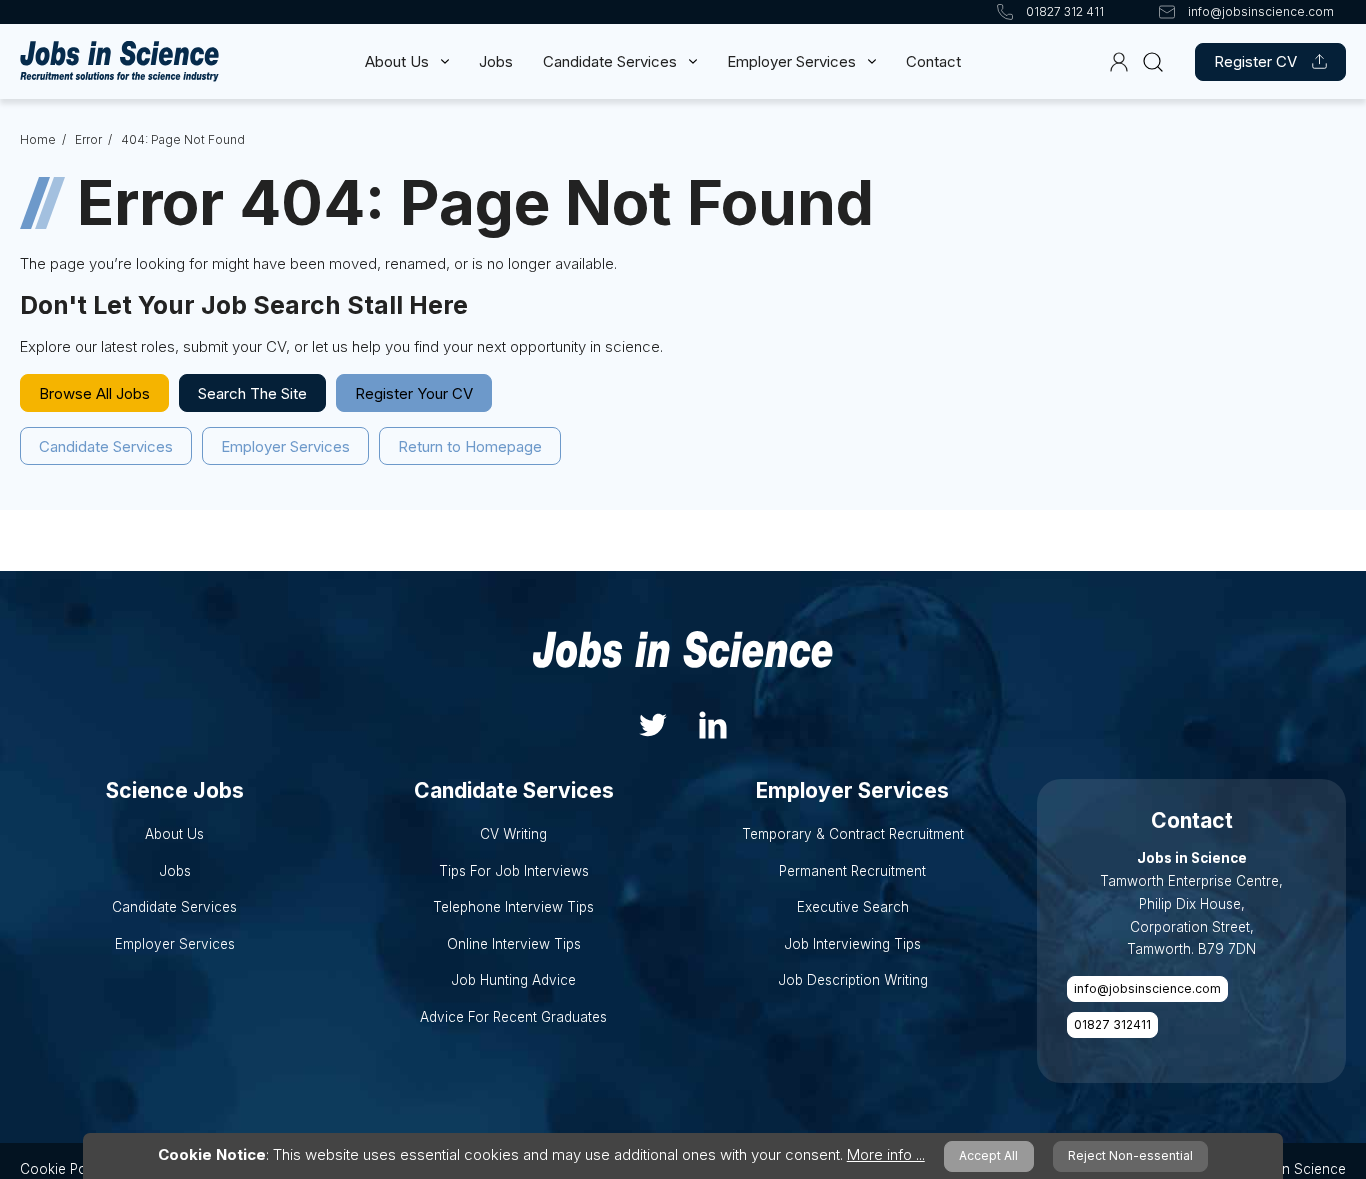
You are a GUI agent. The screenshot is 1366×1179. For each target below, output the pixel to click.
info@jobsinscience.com (1147, 988)
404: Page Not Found (183, 139)
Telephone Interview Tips (513, 907)
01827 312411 (1112, 1024)
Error (88, 139)
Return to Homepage (470, 446)
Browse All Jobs (94, 393)
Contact (933, 61)
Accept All (988, 1155)
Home (38, 139)
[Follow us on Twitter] (653, 723)
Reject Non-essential (1130, 1155)
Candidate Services (610, 61)
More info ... (886, 1154)
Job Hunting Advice (513, 980)
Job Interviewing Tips (852, 944)
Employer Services (791, 61)
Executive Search (853, 907)
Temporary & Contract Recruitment (853, 834)
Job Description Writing (853, 980)
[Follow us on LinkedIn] (713, 723)
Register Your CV (414, 393)
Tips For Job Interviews (514, 871)
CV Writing (513, 834)
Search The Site (252, 393)
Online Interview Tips (514, 944)
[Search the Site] (1153, 61)
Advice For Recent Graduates (513, 1017)
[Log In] (1119, 61)
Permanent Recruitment (852, 871)
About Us (397, 61)
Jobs (496, 61)
